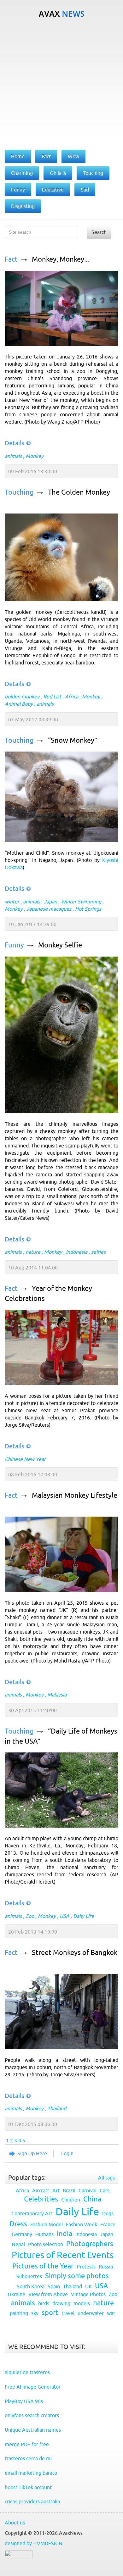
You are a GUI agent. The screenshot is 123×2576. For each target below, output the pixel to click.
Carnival (88, 2190)
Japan (50, 902)
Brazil (69, 2190)
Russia (106, 2267)
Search (99, 232)
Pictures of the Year (43, 2266)
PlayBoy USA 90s (24, 2401)
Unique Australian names (33, 2430)
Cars (105, 2190)
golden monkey (22, 697)
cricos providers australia (32, 2501)
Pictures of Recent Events (63, 2255)
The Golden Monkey (79, 492)
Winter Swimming (81, 902)
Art (56, 2190)
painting (19, 2313)
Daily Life (84, 1916)
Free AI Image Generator (33, 2387)
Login (67, 2153)
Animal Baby (19, 704)
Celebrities (41, 2199)
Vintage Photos (88, 2294)
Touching (19, 492)
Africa (72, 697)
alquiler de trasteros (27, 2372)
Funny (14, 945)
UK (88, 2286)
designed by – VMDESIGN (34, 2543)
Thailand (57, 2108)
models (82, 2303)
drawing (61, 2303)
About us (15, 2523)
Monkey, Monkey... (60, 259)
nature (33, 1252)
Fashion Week (82, 2224)
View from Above (48, 2294)
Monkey (35, 456)
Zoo (30, 1916)
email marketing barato (31, 2473)
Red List (52, 697)
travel (68, 2313)
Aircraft (41, 2190)
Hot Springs (88, 909)
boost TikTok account (28, 2487)
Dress (18, 2224)
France (108, 2224)
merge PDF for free (27, 2444)
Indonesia (77, 1252)
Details (15, 443)
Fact (11, 259)
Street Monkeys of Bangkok (75, 1953)
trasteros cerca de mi (28, 2458)
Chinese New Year (25, 1459)
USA (64, 1916)
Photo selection (46, 2244)
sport (50, 2313)
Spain (54, 2286)
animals (13, 456)
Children (71, 2200)
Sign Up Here (32, 2153)
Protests (86, 2267)
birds (44, 2303)
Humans (44, 2234)
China (92, 2199)
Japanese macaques (49, 909)
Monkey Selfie (60, 945)
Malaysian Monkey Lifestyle (75, 1495)
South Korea (31, 2286)
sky (35, 2313)
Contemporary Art (32, 2213)
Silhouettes (29, 2276)
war (111, 2313)
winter (12, 902)
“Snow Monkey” (73, 740)
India (64, 2234)
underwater (91, 2313)
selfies (98, 1252)
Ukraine (17, 2294)
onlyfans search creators (32, 2415)
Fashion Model (47, 2224)
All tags (106, 2178)
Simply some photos (77, 2276)
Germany (22, 2234)
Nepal (18, 2244)
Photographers (90, 2244)
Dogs (108, 2213)
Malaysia (57, 1695)
